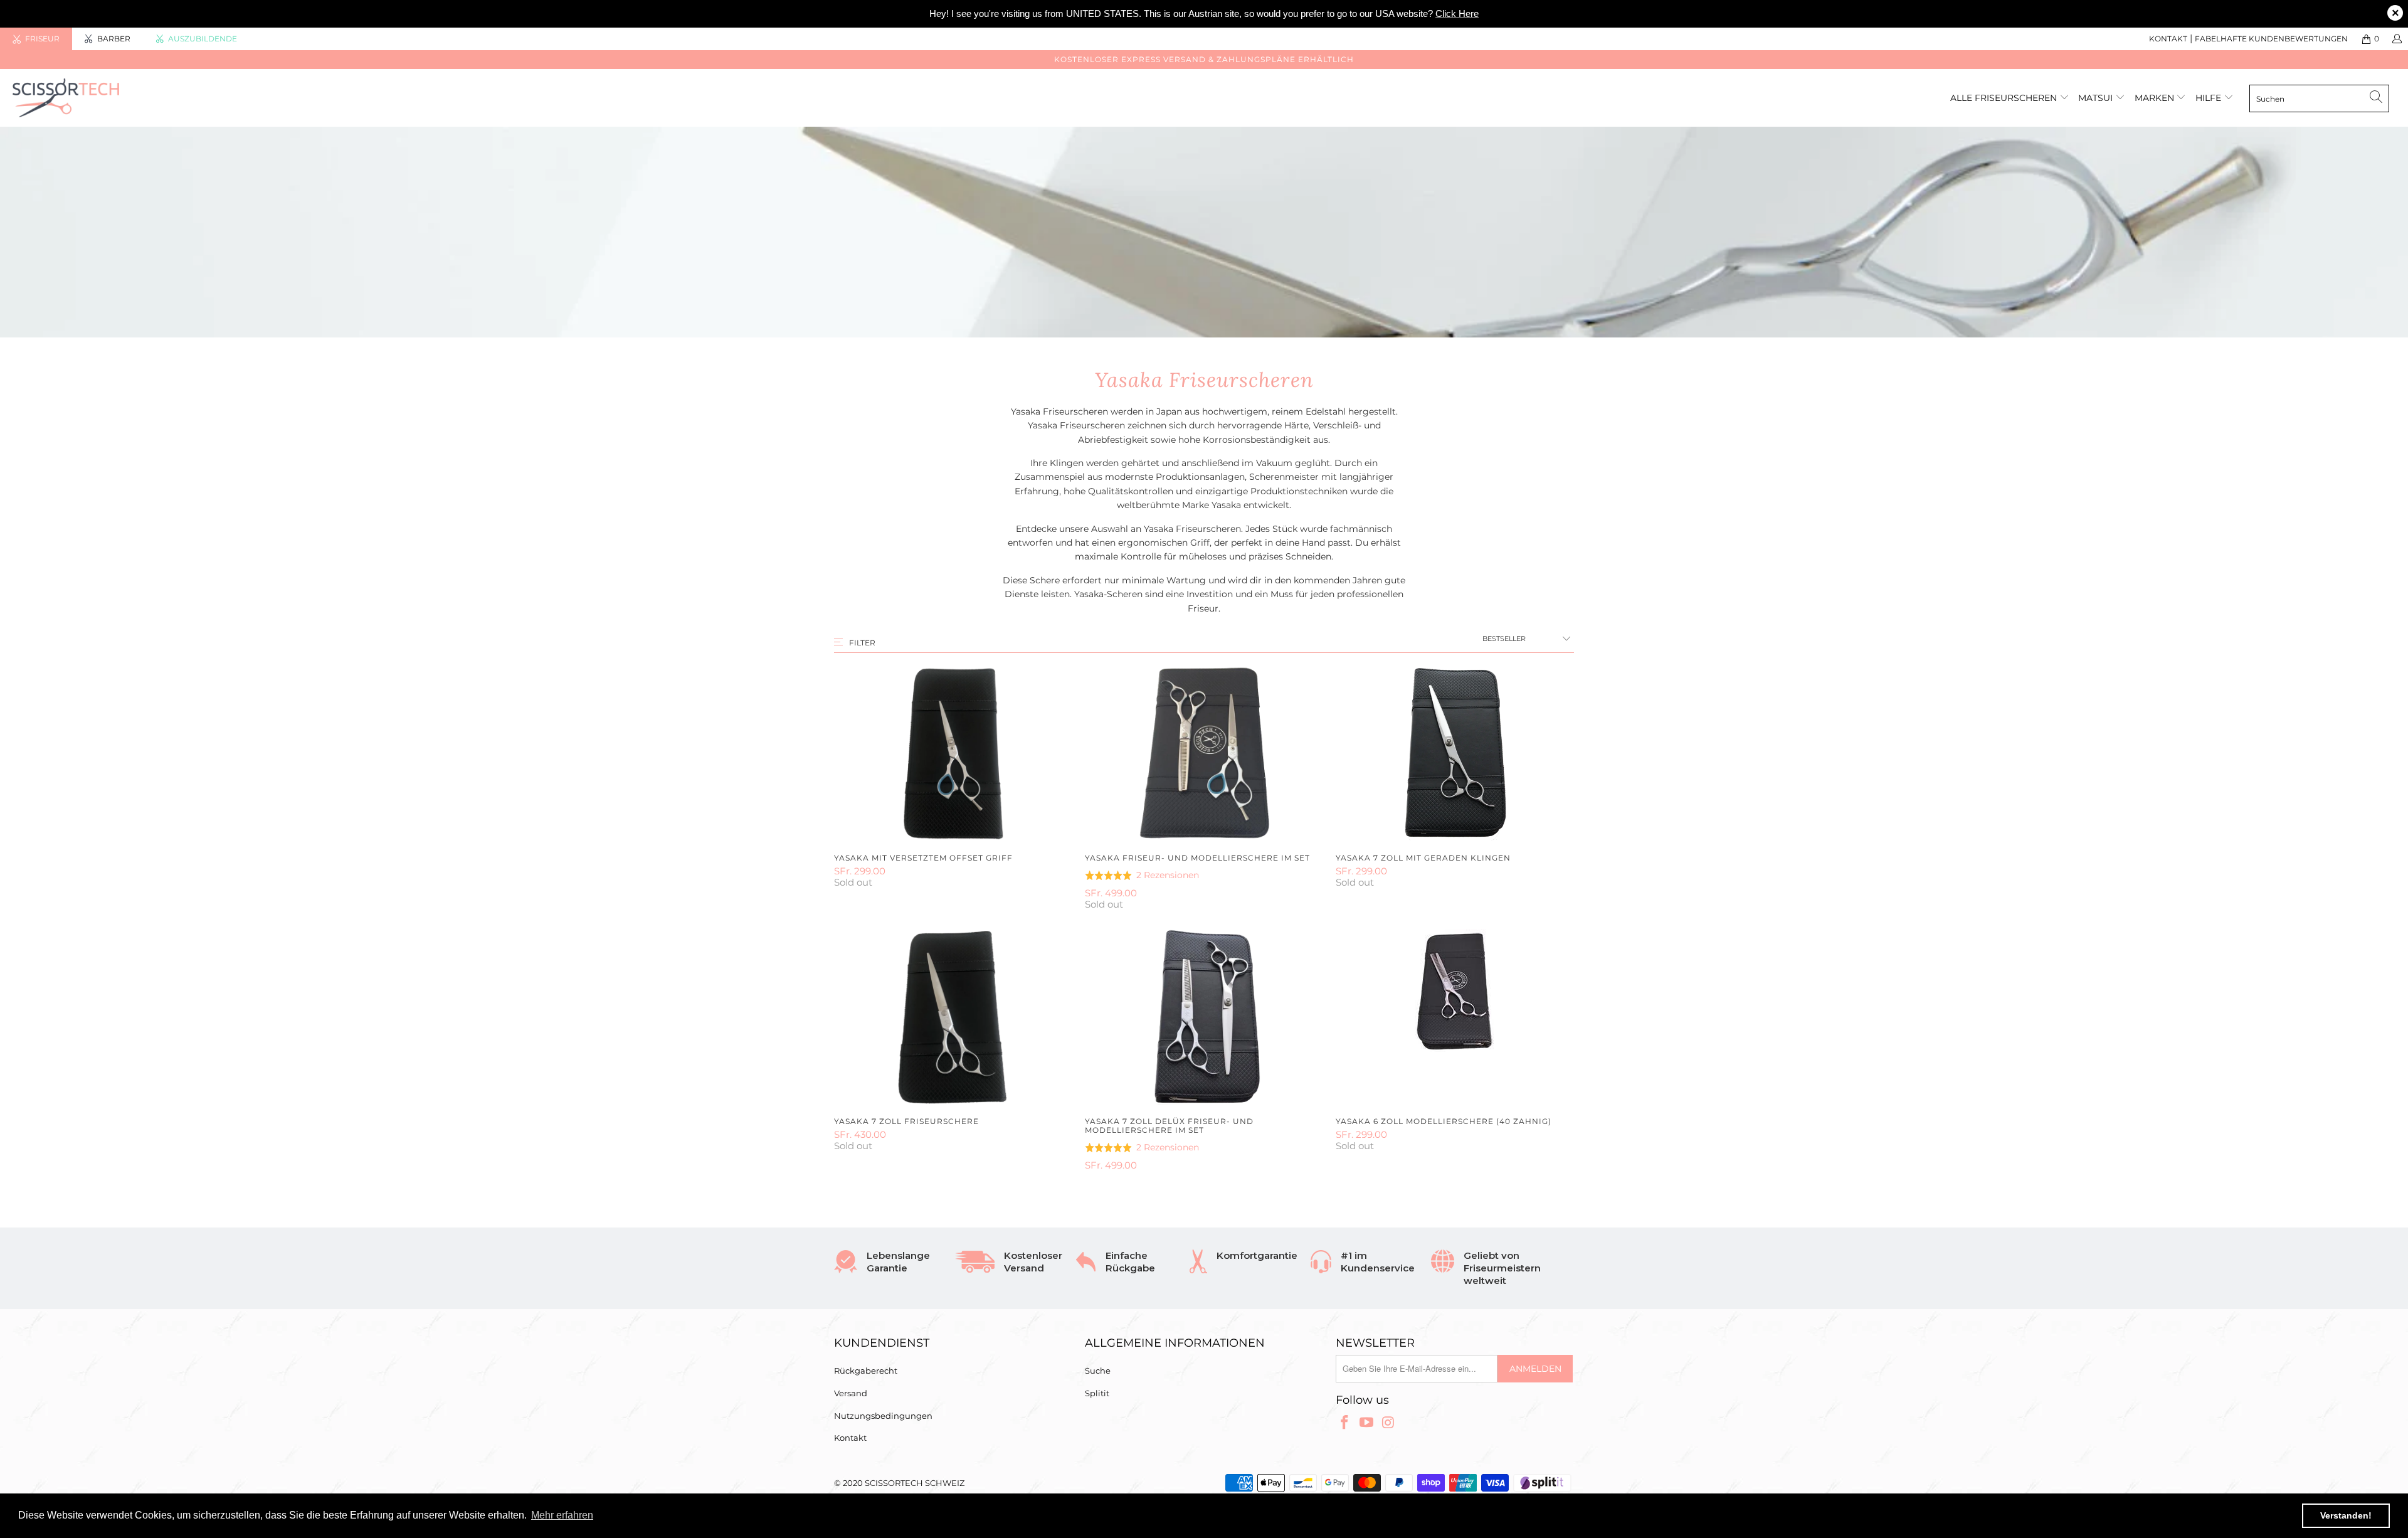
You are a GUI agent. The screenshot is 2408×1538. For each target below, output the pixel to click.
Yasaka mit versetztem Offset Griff (953, 753)
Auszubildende (203, 39)
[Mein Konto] (2396, 39)
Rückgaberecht (866, 1371)
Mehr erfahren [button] (562, 1515)
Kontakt (850, 1438)
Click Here (1457, 13)
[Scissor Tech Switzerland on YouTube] (1367, 1423)
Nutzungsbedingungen (883, 1416)
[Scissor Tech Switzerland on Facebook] (1345, 1423)
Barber (114, 39)
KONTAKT (2168, 39)
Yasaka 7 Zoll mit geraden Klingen (1455, 753)
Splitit (1097, 1393)
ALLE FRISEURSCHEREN (2004, 98)
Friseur (42, 39)
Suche (1098, 1371)
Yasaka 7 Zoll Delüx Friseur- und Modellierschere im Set (1204, 1017)
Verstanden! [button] (2346, 1515)
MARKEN (2156, 98)
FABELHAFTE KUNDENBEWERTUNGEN (2271, 39)
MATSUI (2097, 98)
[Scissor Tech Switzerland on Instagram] (1388, 1423)
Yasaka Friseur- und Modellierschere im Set (1204, 753)
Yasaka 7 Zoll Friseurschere (953, 1017)
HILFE (2208, 98)
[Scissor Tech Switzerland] (199, 98)
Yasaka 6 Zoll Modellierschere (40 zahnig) (1455, 1017)
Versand (851, 1393)
